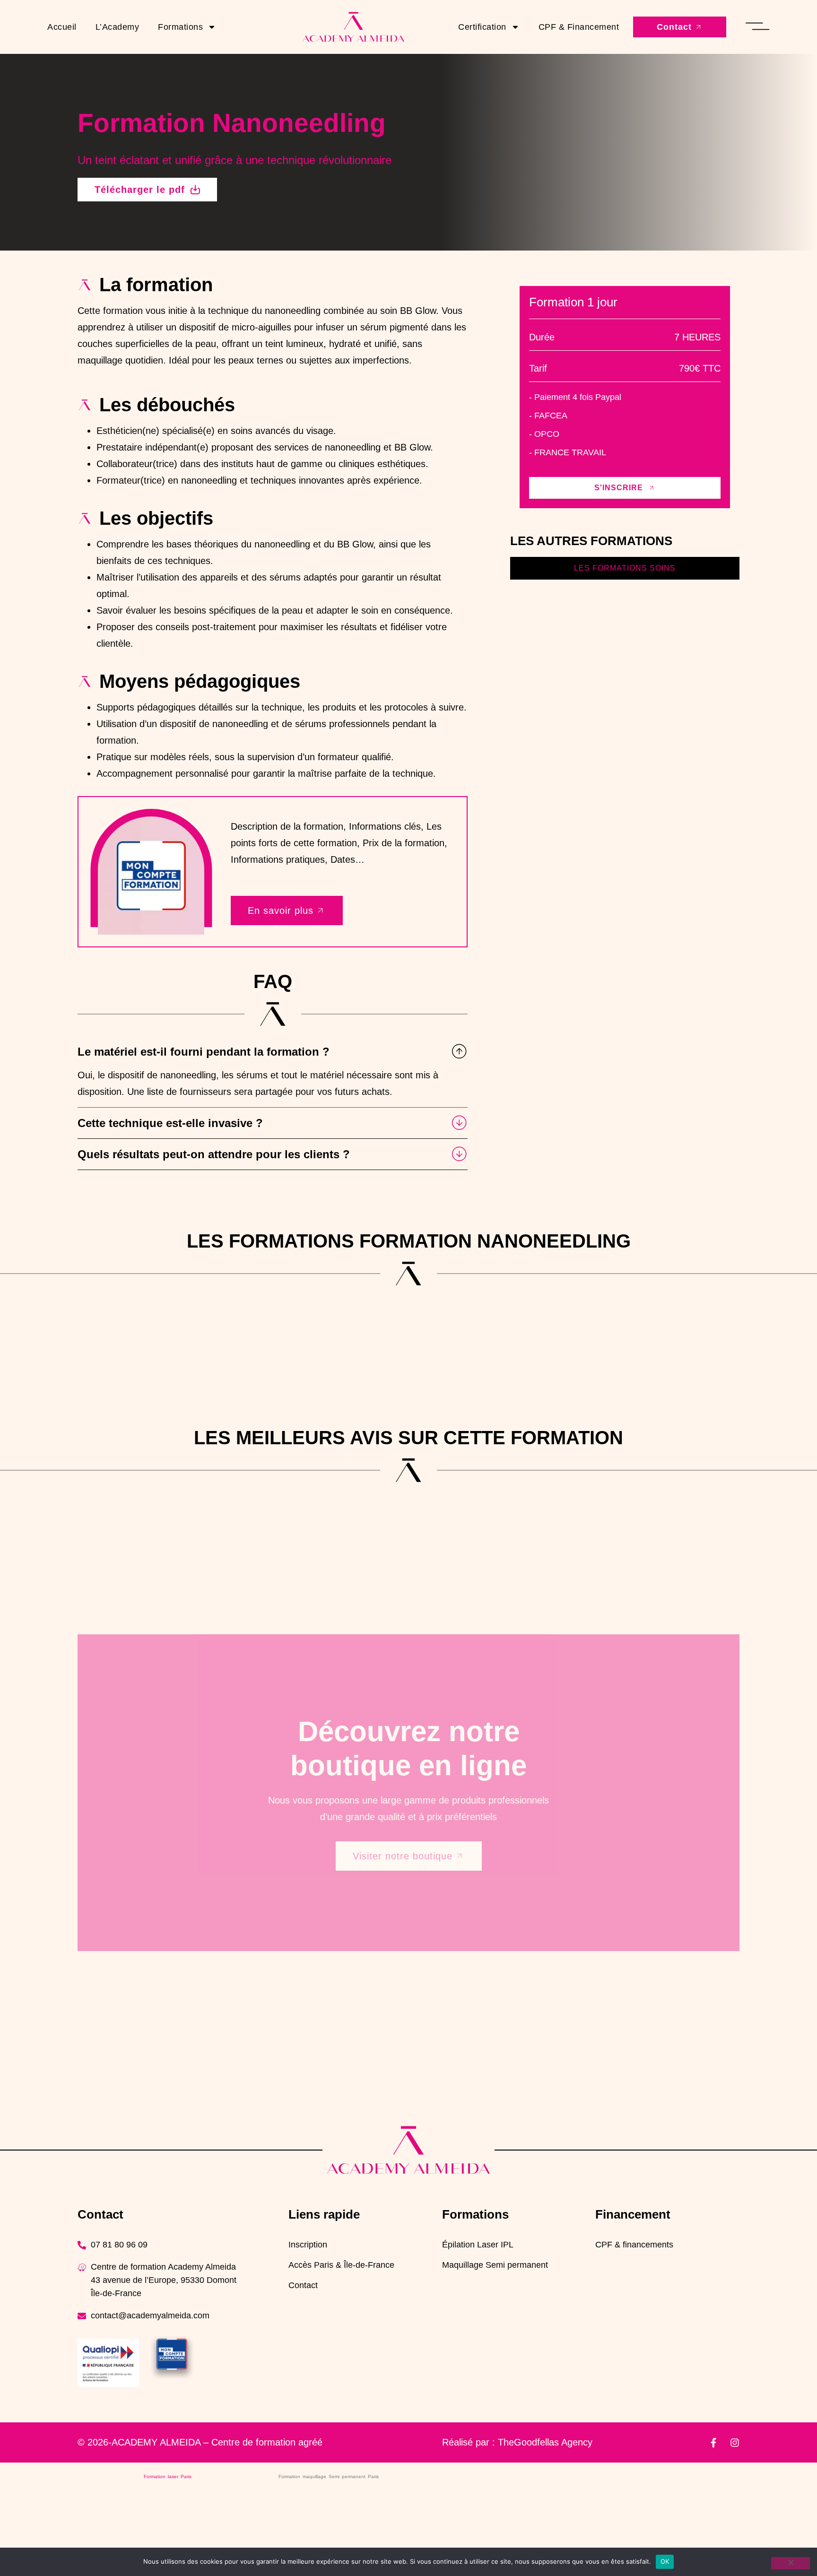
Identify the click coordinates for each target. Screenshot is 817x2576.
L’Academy (117, 27)
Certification (482, 27)
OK (665, 2561)
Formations (180, 27)
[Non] (791, 2563)
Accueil (62, 27)
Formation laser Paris (168, 2476)
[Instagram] (735, 2443)
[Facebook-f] (713, 2443)
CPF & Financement (579, 27)
